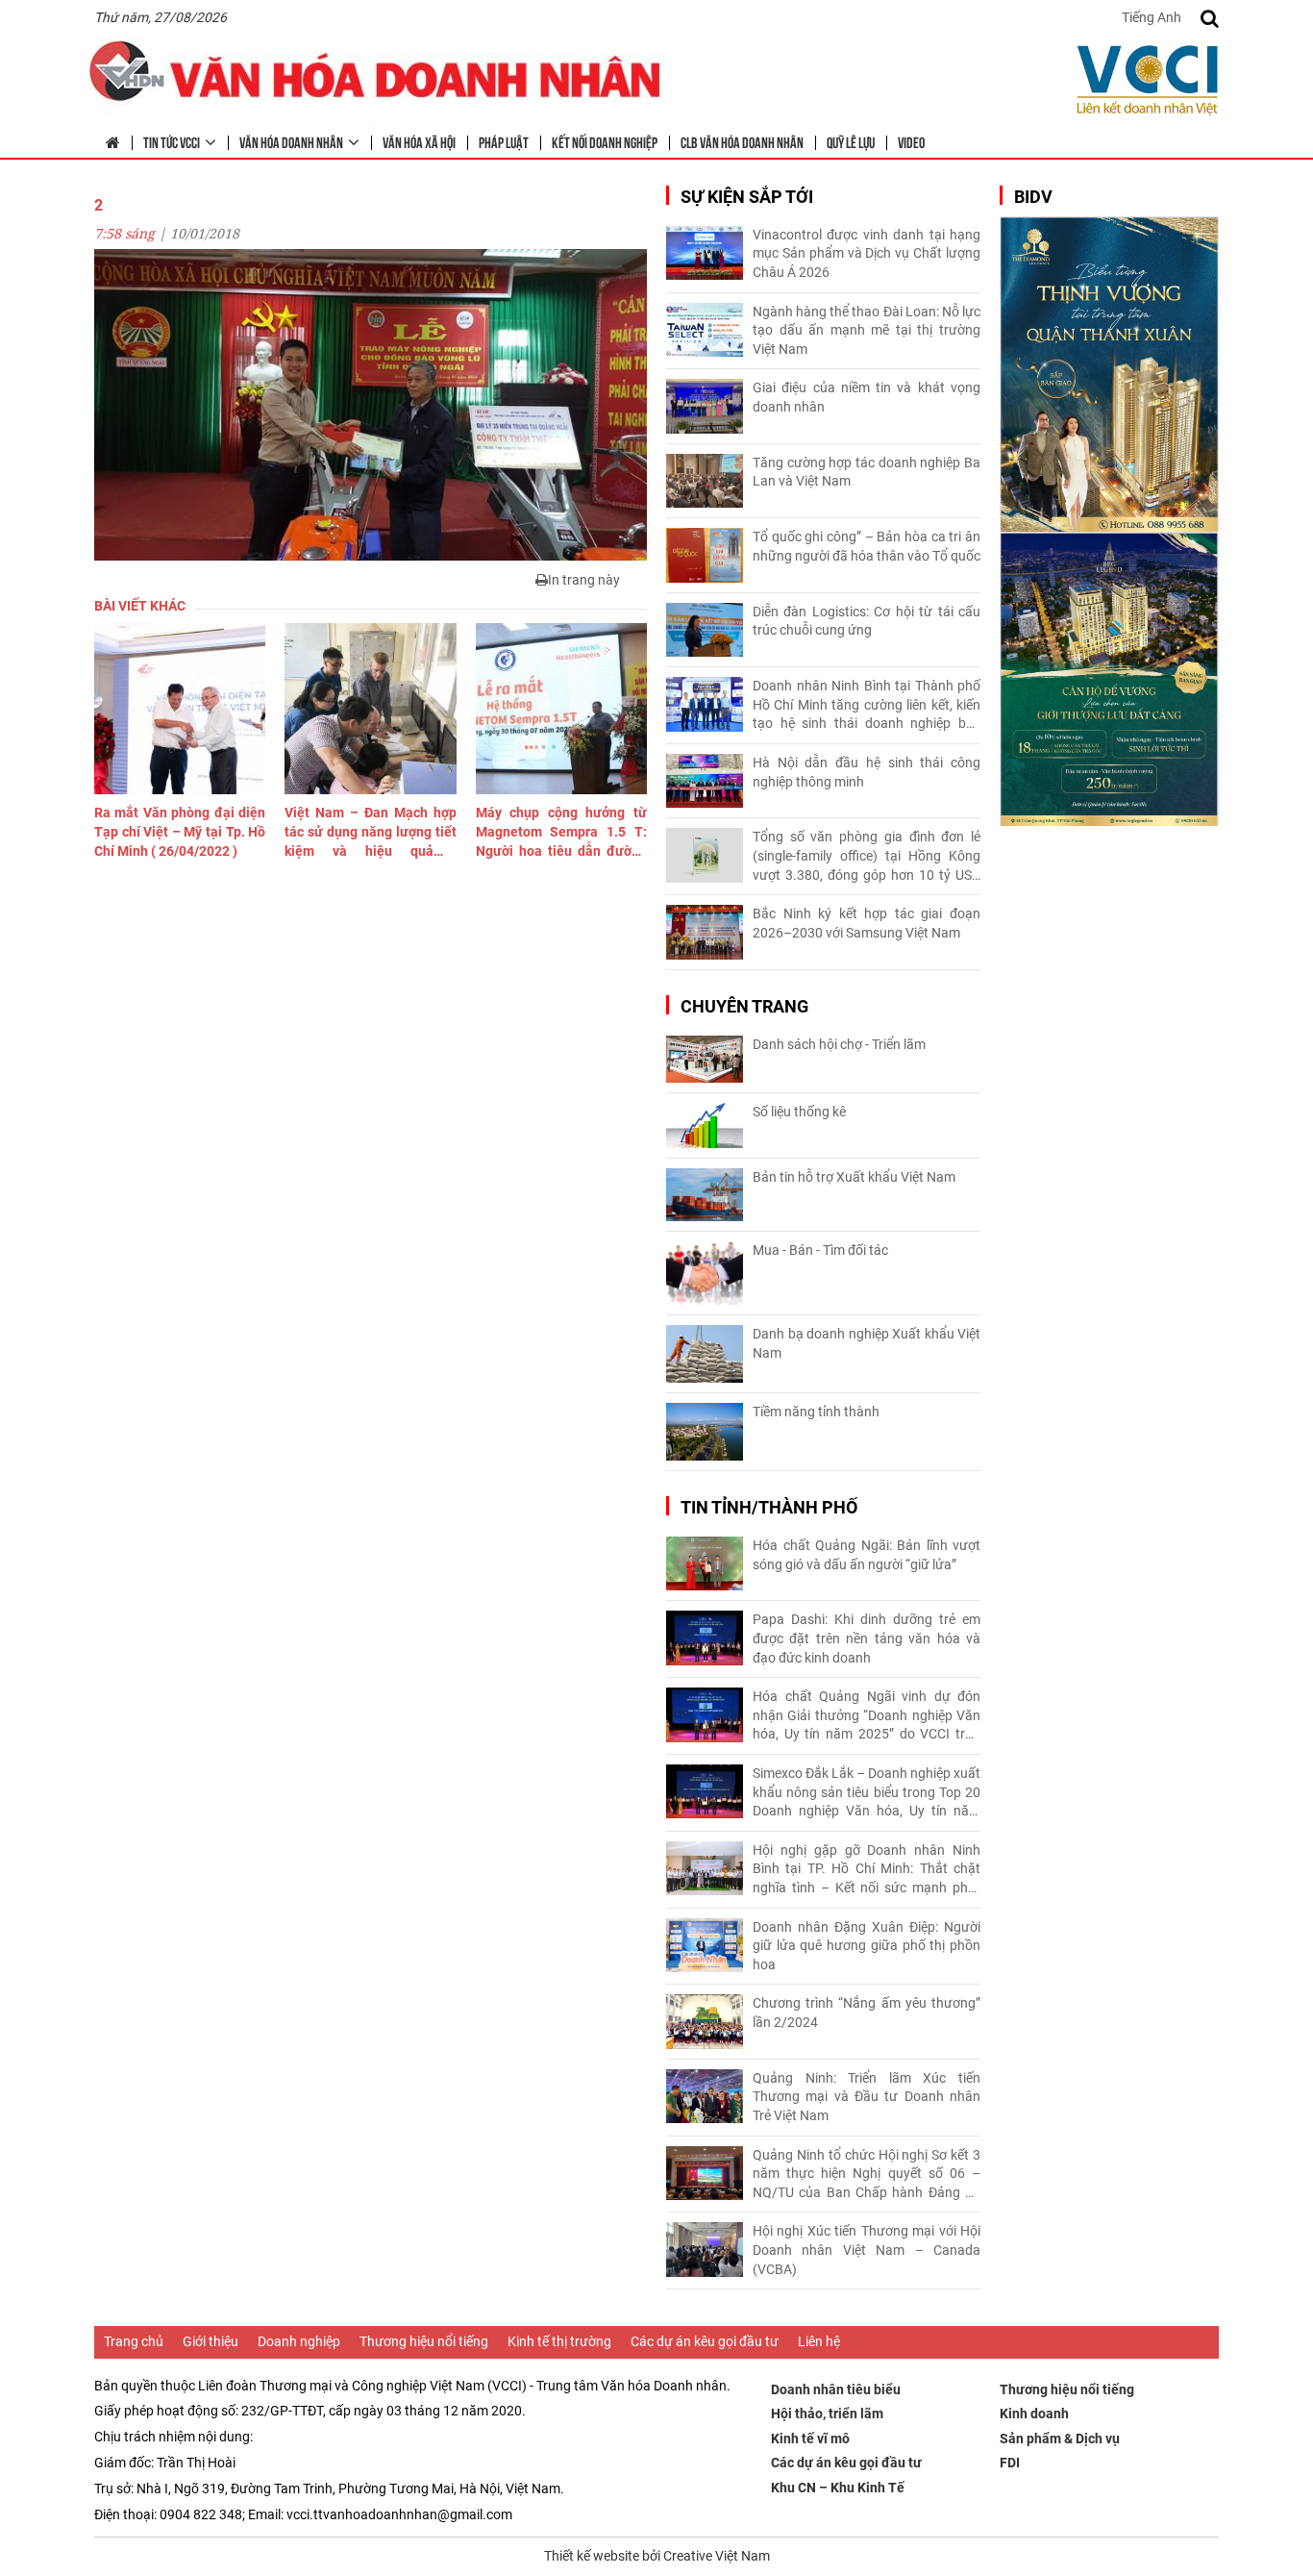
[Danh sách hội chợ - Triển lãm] (705, 1059)
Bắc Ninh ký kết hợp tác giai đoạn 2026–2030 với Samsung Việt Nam (867, 923)
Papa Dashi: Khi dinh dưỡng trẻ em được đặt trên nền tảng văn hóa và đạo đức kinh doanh (867, 1638)
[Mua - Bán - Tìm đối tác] (705, 1274)
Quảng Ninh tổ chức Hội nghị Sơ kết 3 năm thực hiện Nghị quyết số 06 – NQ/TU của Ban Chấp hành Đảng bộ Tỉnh (867, 2175)
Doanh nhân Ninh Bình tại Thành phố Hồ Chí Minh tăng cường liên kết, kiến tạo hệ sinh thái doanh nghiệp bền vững (867, 706)
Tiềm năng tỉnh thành (816, 1412)
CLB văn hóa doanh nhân (742, 141)
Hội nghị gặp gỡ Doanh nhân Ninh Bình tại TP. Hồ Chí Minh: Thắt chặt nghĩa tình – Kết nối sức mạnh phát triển (867, 1870)
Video (911, 141)
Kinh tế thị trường (559, 2341)
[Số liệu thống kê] (705, 1125)
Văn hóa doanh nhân (291, 141)
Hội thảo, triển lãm (827, 2413)
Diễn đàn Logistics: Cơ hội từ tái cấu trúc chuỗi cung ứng (867, 621)
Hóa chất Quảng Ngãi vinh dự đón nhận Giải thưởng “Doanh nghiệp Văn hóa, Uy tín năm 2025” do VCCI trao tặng (867, 1716)
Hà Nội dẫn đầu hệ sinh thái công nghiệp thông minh (867, 772)
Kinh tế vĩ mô (810, 2438)
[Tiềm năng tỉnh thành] (705, 1432)
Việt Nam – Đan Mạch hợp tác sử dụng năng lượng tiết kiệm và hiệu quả (370, 833)
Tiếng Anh (1152, 17)
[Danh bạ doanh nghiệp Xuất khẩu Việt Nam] (705, 1354)
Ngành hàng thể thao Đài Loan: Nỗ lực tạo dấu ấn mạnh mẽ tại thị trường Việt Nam (867, 330)
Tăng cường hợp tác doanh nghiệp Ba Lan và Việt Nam (867, 472)
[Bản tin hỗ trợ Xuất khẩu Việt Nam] (705, 1195)
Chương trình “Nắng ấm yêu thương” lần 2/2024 (867, 2013)
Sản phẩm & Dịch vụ (1060, 2438)
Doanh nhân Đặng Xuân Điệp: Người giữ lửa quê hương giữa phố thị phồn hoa (867, 1946)
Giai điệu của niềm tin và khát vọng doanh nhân (867, 397)
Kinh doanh (1034, 2413)
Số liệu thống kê (799, 1112)
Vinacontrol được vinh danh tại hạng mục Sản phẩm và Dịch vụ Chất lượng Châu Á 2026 (867, 253)
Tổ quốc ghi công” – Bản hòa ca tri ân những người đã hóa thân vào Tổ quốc (867, 546)
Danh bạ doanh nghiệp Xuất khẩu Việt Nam (867, 1343)
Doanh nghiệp (299, 2341)
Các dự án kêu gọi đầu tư (705, 2341)
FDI (1010, 2463)
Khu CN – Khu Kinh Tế (838, 2488)
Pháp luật (504, 141)
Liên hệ (819, 2341)
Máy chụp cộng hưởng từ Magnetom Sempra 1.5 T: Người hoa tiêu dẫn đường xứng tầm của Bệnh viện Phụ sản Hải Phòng (561, 833)
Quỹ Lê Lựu (851, 141)
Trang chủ (134, 2341)
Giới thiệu (211, 2341)
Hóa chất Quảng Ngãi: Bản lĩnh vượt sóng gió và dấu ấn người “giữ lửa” (867, 1555)
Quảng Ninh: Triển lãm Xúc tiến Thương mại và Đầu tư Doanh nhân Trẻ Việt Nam (867, 2097)
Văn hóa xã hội (419, 141)
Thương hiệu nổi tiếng (424, 2341)
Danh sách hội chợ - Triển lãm (839, 1044)
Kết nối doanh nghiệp (605, 141)
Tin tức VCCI (172, 141)
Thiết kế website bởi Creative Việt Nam (657, 2556)
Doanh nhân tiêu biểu (836, 2389)
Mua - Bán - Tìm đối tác (820, 1250)
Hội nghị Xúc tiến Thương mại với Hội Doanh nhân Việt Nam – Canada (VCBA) (867, 2250)
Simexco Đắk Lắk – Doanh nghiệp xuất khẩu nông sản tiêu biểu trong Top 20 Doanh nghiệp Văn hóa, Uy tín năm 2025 (867, 1793)
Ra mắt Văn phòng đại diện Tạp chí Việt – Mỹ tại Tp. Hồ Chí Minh (180, 831)
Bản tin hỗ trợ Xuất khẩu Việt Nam (854, 1177)
